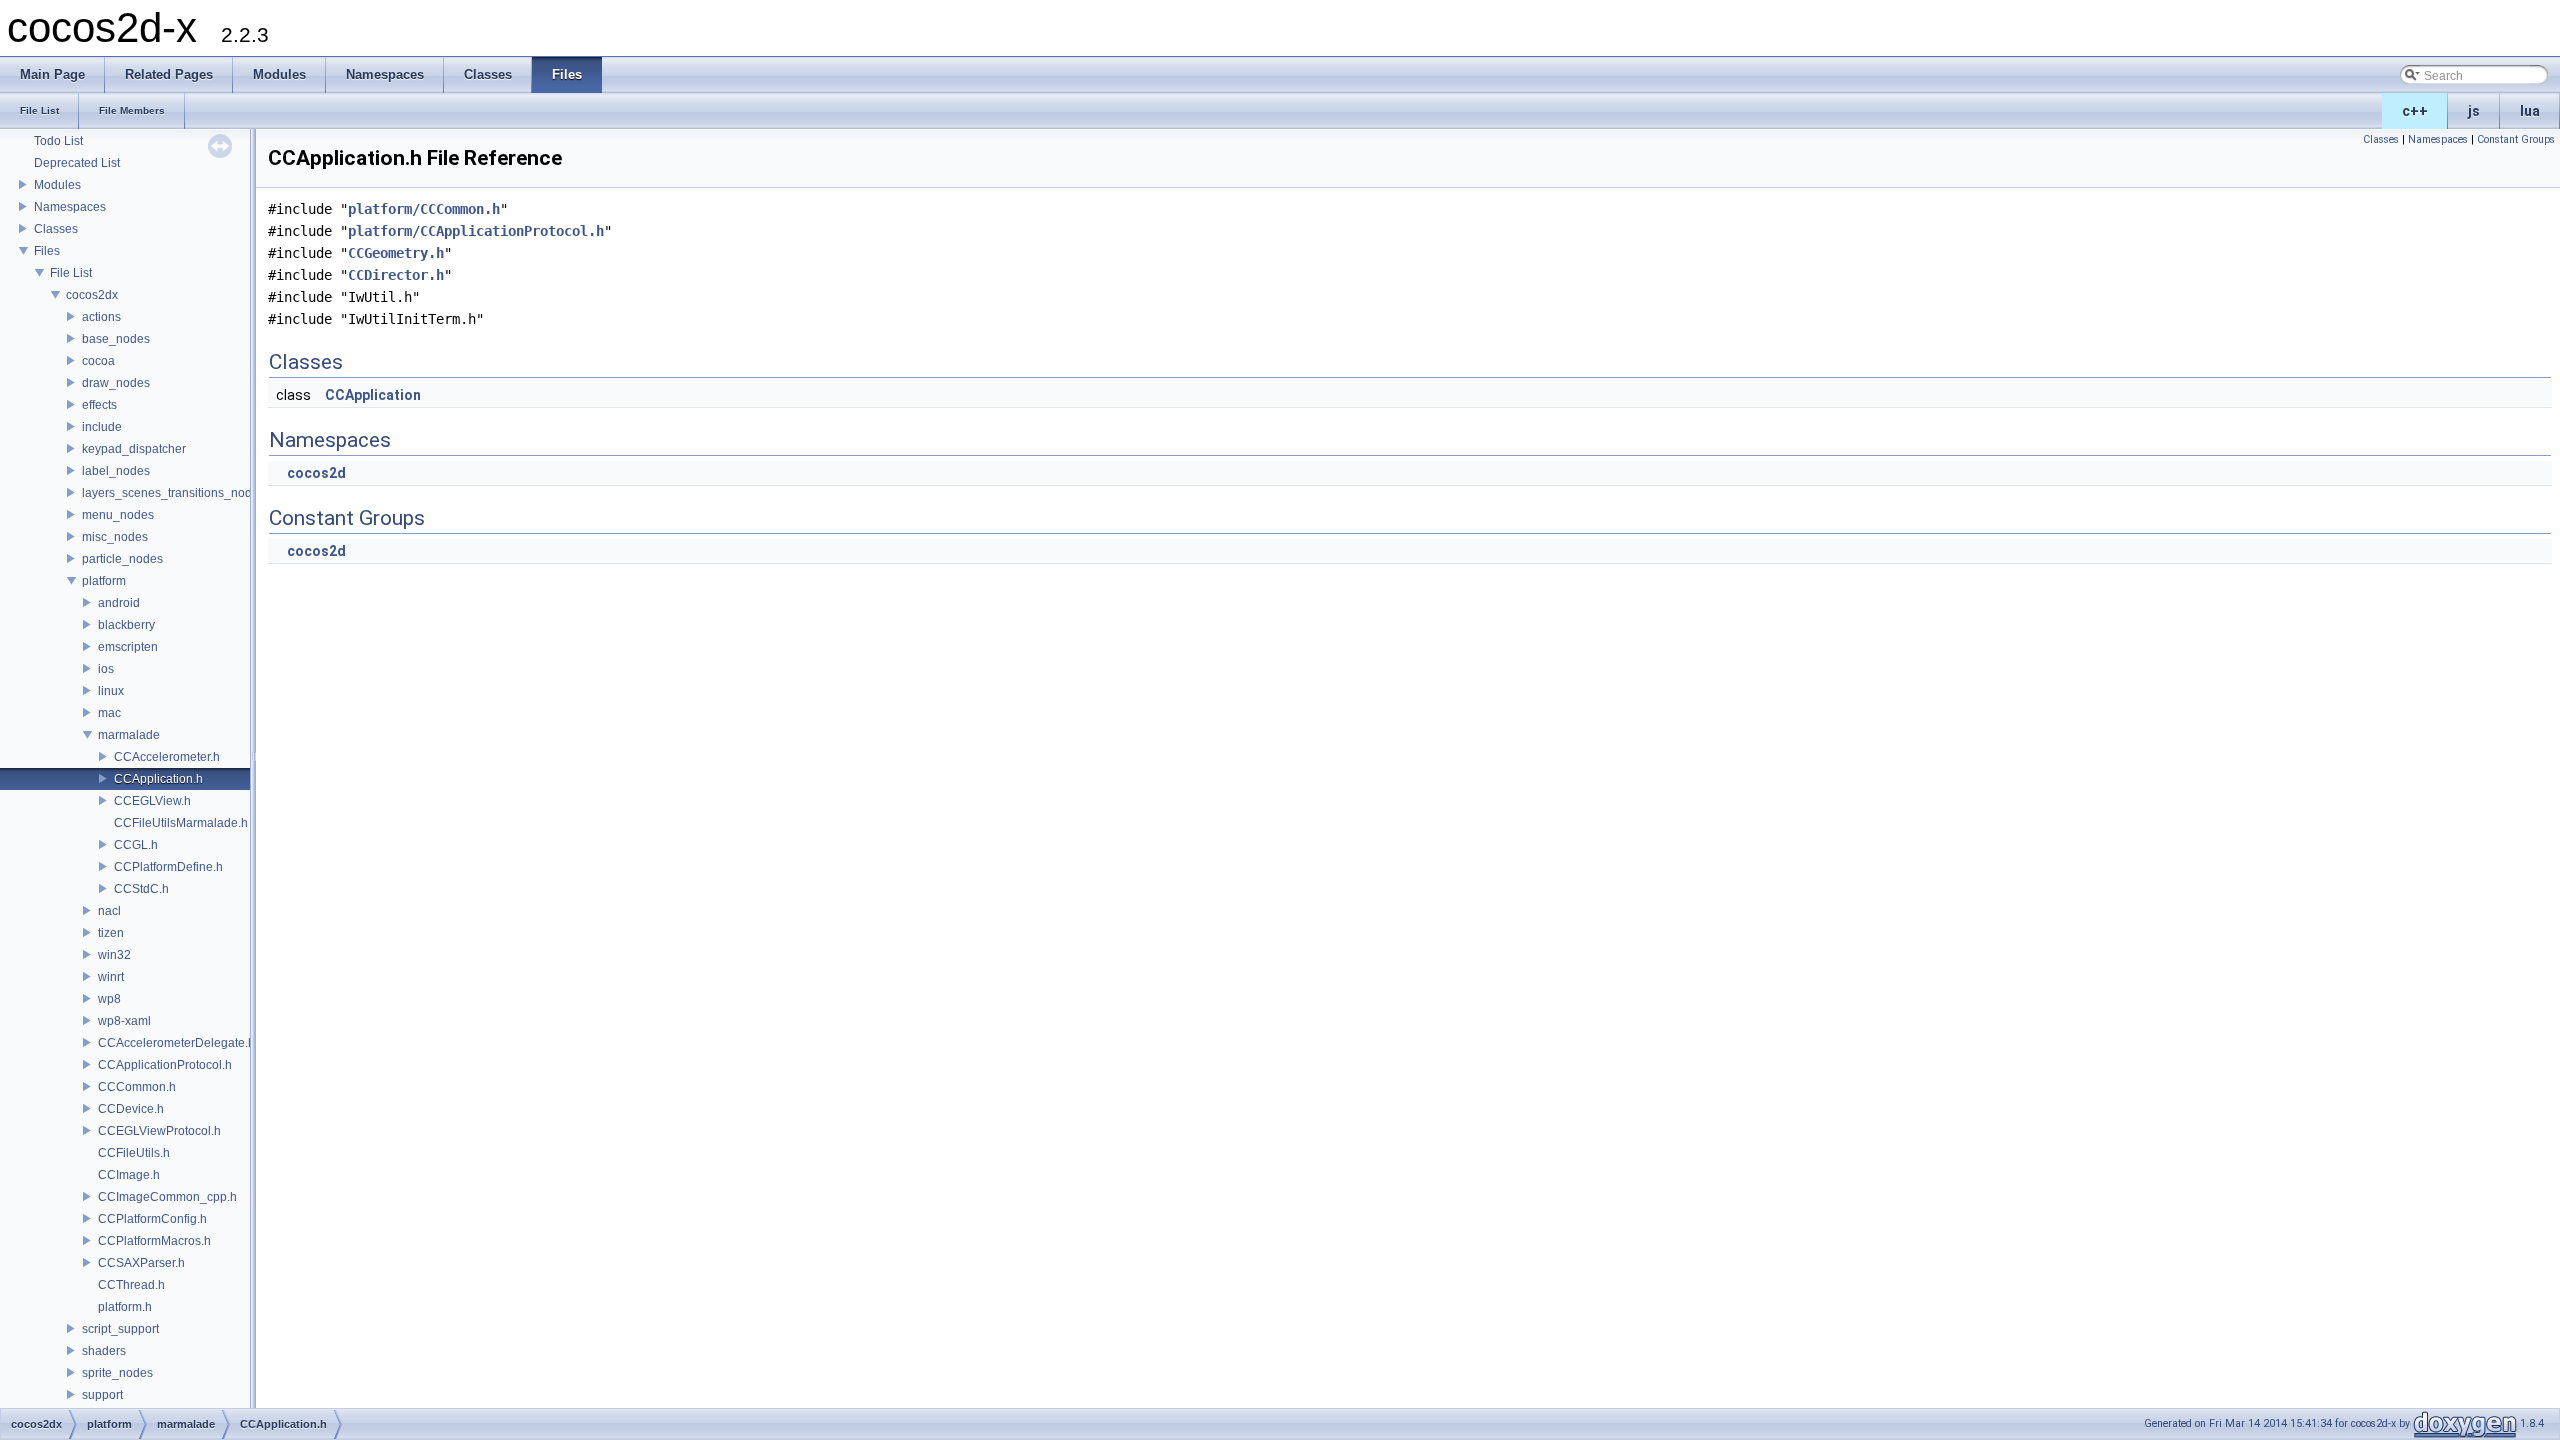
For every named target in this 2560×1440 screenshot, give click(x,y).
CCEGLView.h (152, 801)
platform (104, 581)
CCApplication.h (158, 779)
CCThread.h (131, 1285)
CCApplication (373, 395)
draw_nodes (116, 383)
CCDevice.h (131, 1109)
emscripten (128, 647)
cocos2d (316, 473)
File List (71, 273)
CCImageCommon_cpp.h (167, 1197)
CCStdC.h (141, 889)
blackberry (126, 625)
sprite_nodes (117, 1373)
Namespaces (70, 207)
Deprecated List (77, 163)
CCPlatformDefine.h (168, 867)
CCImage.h (129, 1175)
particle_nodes (122, 559)
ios (106, 669)
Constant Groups (2516, 139)
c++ (2415, 111)
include (102, 427)
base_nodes (116, 339)
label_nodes (116, 471)
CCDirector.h (396, 275)
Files (47, 251)
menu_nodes (118, 515)
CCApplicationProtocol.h (165, 1065)
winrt (111, 977)
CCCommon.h (137, 1087)
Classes (56, 229)
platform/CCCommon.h (424, 209)
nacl (109, 911)
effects (99, 405)
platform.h (125, 1307)
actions (101, 317)
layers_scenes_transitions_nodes (173, 493)
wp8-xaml (124, 1021)
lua (2530, 111)
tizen (111, 933)
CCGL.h (136, 845)
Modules (57, 185)
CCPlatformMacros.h (154, 1241)
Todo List (58, 141)
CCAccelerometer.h (167, 757)
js (2474, 111)
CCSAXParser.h (141, 1263)
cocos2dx (92, 295)
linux (111, 691)
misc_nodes (115, 537)
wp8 (109, 999)
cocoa (98, 361)
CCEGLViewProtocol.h (159, 1131)
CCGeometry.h (396, 253)
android (119, 603)
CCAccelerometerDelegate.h (176, 1043)
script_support (120, 1329)
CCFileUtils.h (134, 1153)
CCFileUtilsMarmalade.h (181, 823)
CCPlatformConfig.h (152, 1219)
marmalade (129, 735)
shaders (104, 1351)
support (102, 1395)
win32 (114, 955)
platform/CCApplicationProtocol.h (476, 231)
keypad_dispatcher (134, 449)
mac (109, 713)
